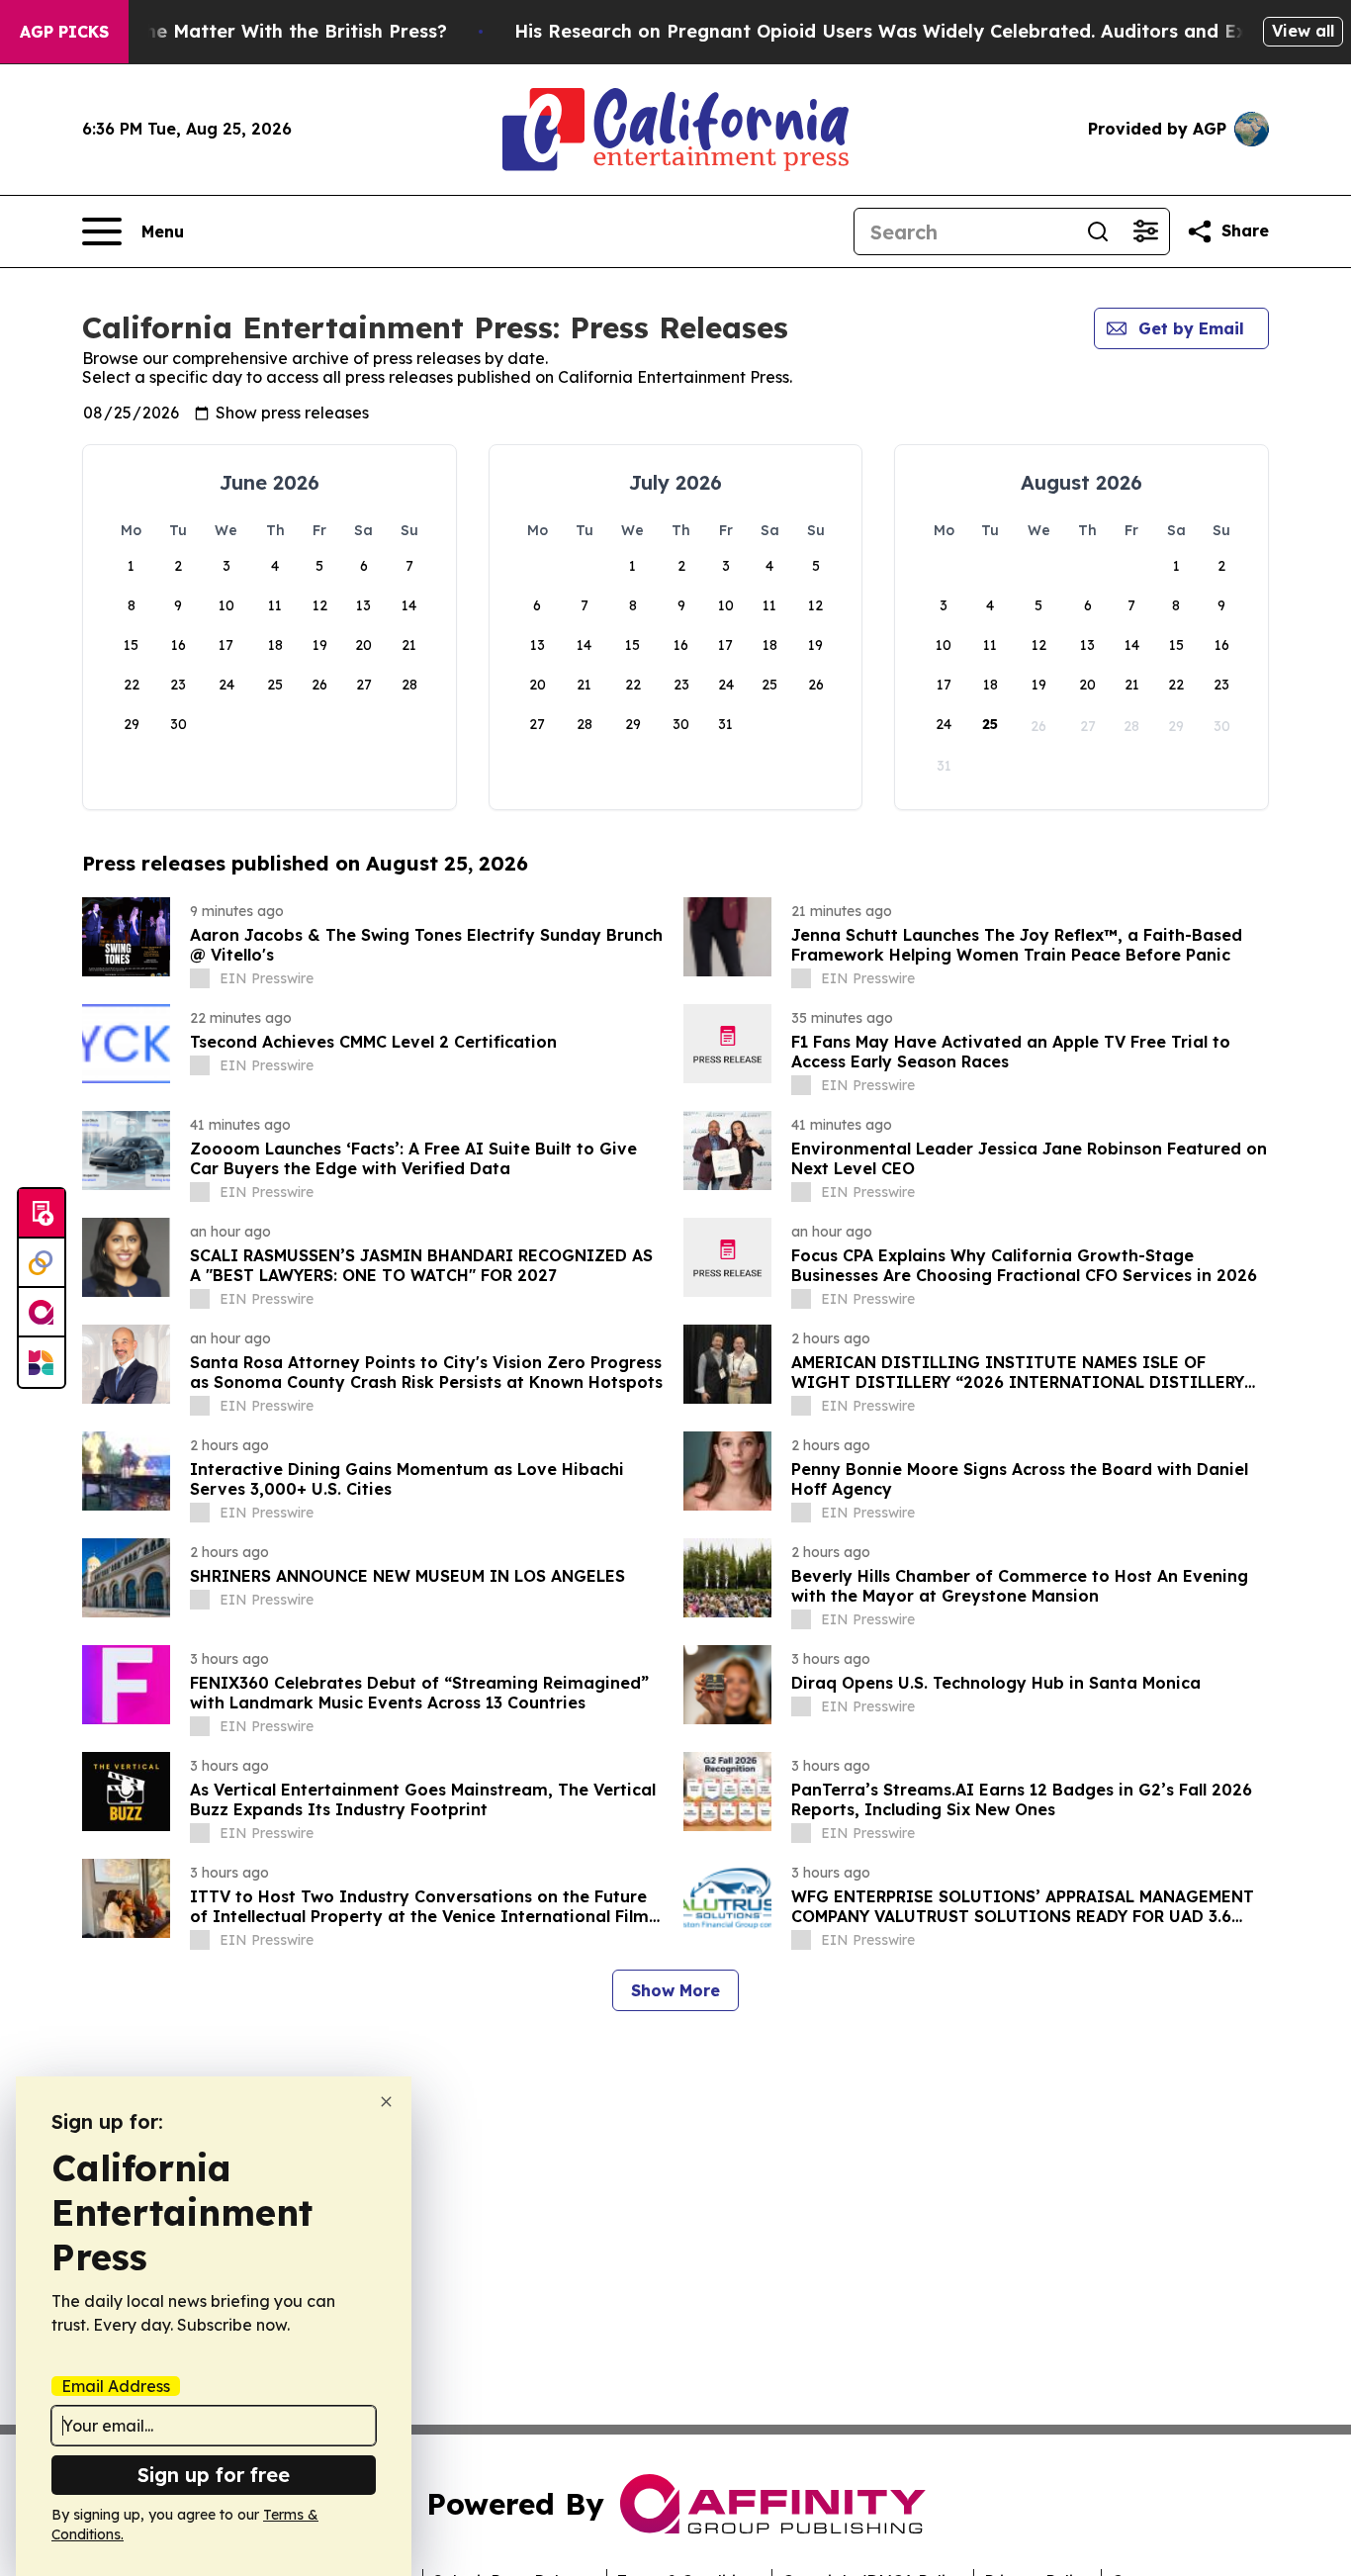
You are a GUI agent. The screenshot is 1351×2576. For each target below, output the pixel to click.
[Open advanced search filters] (1145, 231)
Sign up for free (214, 2475)
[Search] (1098, 231)
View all (1303, 31)
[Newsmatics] (42, 1362)
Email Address (116, 2386)
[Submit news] (42, 1214)
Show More (675, 1990)
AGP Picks (64, 32)
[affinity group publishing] (42, 1313)
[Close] (386, 2102)
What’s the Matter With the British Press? (258, 31)
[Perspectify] (42, 1263)
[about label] (200, 978)
